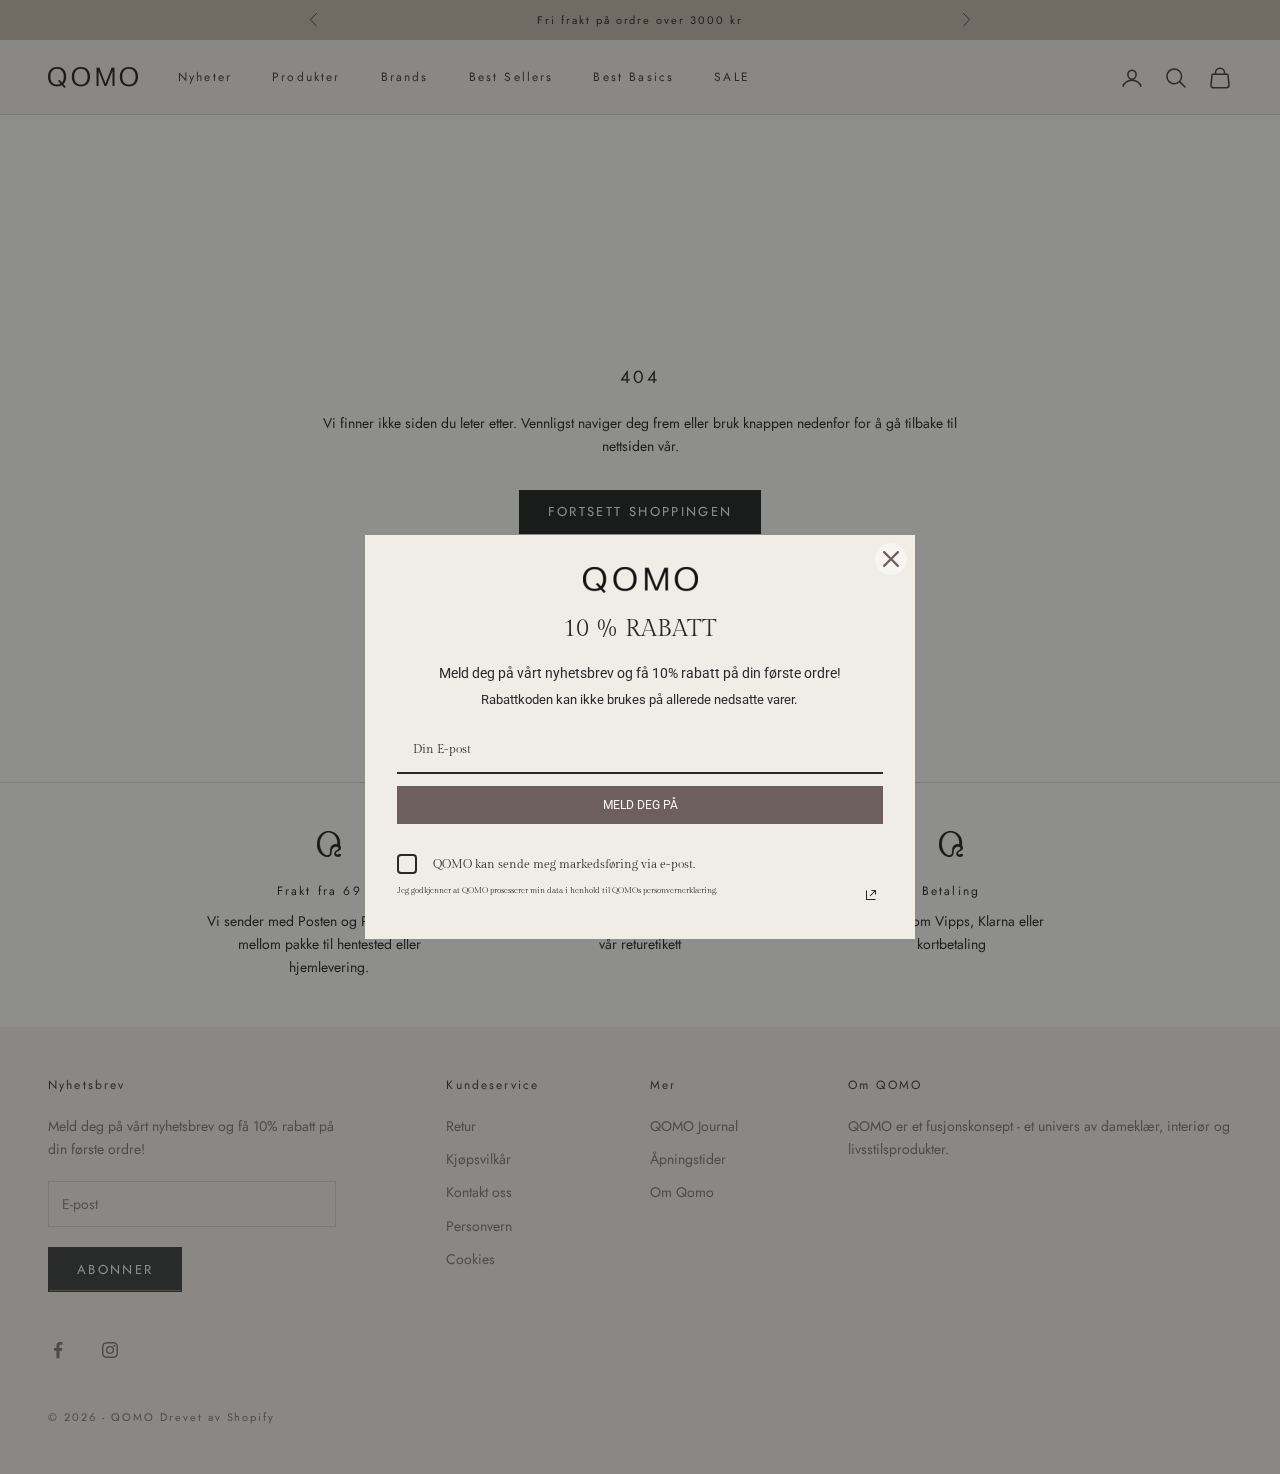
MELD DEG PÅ (640, 805)
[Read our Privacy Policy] (871, 895)
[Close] (891, 559)
